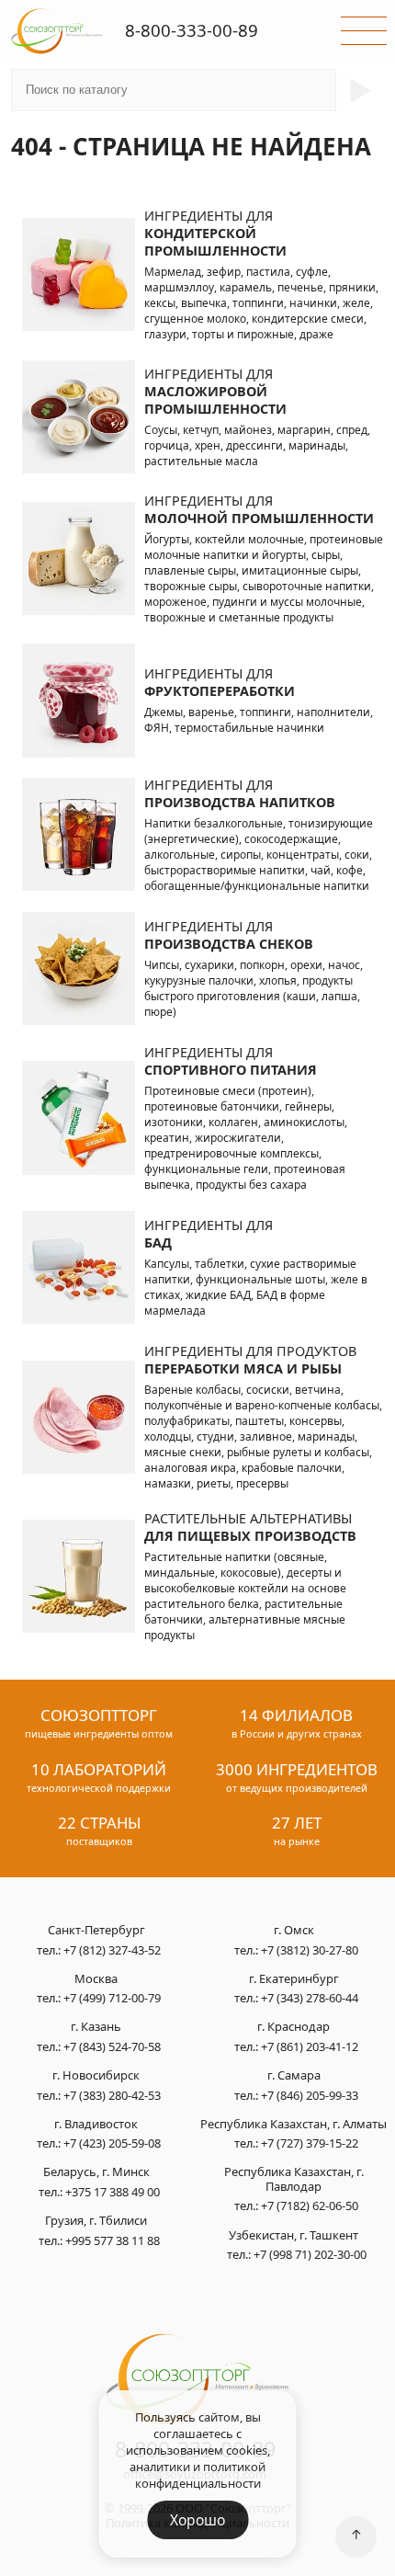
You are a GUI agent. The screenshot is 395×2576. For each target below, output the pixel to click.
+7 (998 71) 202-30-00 (310, 2254)
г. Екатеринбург (294, 1979)
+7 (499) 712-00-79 (112, 1998)
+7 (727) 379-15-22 (310, 2143)
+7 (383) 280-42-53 (112, 2095)
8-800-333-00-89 (192, 30)
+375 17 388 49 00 (113, 2192)
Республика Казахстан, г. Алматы (293, 2125)
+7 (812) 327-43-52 (112, 1950)
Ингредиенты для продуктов (250, 1360)
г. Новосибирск (96, 2076)
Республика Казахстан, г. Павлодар (294, 2179)
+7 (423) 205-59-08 (112, 2143)
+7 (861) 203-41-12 (310, 2046)
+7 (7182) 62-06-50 (310, 2206)
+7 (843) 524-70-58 (112, 2046)
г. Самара (294, 2076)
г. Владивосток (96, 2125)
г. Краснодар (293, 2027)
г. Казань (96, 2027)
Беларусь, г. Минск (96, 2172)
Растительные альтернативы (250, 1527)
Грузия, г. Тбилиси (96, 2221)
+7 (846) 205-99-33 (310, 2095)
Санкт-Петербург (96, 1931)
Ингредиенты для (215, 233)
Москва (96, 1979)
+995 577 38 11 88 (113, 2240)
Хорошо (197, 2520)
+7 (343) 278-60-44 (310, 1998)
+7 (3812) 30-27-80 (310, 1950)
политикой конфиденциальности (201, 2475)
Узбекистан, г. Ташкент (293, 2236)
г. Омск (294, 1931)
